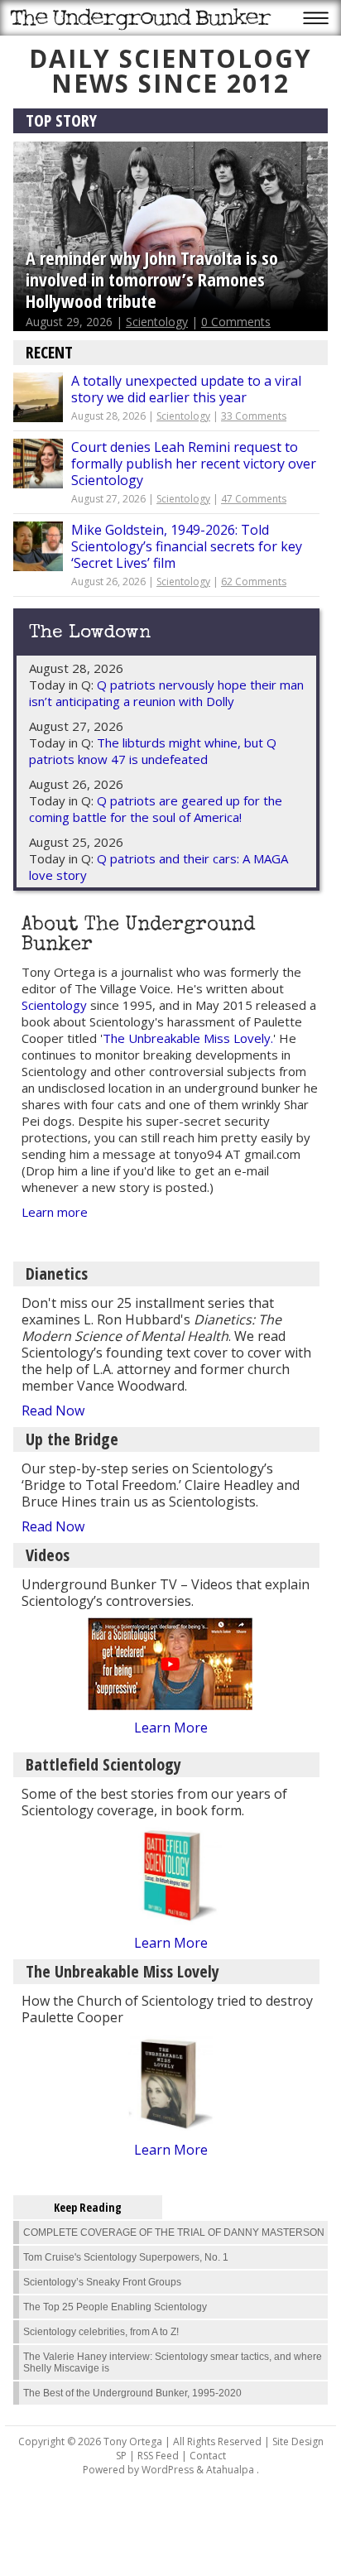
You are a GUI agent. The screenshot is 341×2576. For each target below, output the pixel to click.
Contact (208, 2456)
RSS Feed (158, 2456)
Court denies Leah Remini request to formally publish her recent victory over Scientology (194, 464)
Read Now (53, 1411)
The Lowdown (90, 634)
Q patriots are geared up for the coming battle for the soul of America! (156, 809)
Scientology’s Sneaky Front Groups (102, 2282)
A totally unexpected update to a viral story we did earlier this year (186, 389)
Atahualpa (230, 2470)
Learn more (55, 1212)
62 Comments (254, 582)
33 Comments (254, 416)
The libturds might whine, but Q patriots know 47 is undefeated (153, 751)
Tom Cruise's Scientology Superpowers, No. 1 (126, 2257)
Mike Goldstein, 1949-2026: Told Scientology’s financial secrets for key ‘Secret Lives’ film (187, 546)
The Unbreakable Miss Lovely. (188, 1038)
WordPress (168, 2470)
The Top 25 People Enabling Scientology (115, 2307)
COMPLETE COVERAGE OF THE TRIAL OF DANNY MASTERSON (174, 2232)
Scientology (157, 322)
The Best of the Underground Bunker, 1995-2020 (132, 2393)
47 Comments (254, 499)
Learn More (171, 1728)
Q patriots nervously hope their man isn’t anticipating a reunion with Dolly (166, 693)
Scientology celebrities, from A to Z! (101, 2332)
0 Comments (236, 322)
